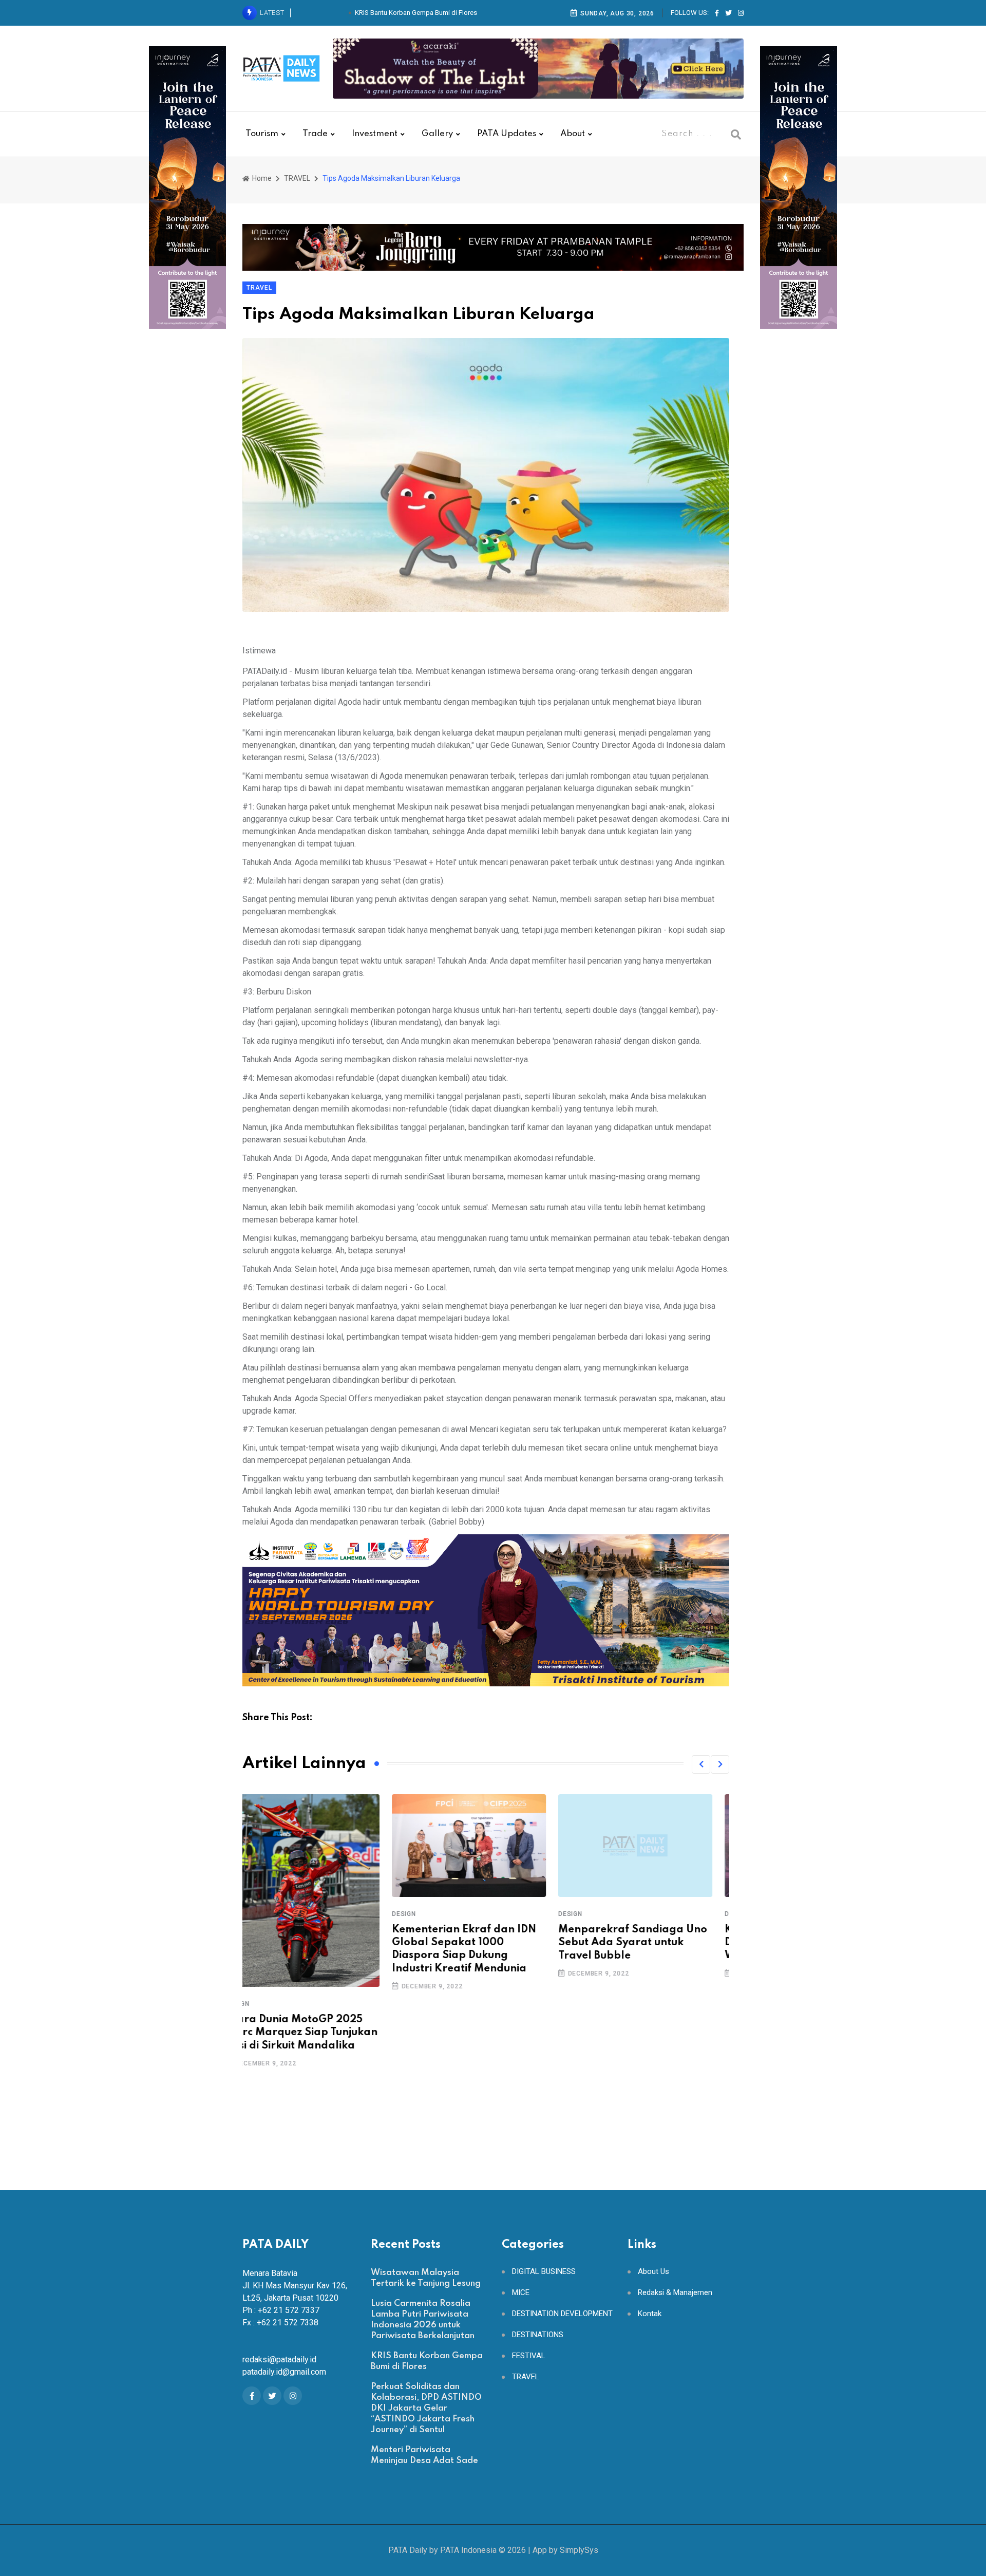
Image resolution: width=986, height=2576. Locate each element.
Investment (375, 134)
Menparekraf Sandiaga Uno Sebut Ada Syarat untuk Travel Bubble (483, 1943)
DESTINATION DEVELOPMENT (562, 2314)
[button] (701, 1764)
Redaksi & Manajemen (675, 2293)
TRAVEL (297, 178)
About (573, 134)
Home (261, 178)
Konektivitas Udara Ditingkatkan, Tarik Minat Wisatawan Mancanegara (644, 1943)
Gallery (437, 134)
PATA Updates (507, 134)
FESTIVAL (529, 2356)
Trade (315, 134)
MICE (521, 2293)
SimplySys (579, 2550)
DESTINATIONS (538, 2335)
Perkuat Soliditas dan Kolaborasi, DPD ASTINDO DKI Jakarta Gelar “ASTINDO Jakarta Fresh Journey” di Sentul (426, 2408)
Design (254, 1914)
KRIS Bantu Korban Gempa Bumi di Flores (416, 13)
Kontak (650, 2314)
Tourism (262, 134)
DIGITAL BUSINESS (544, 2272)
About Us (653, 2272)
